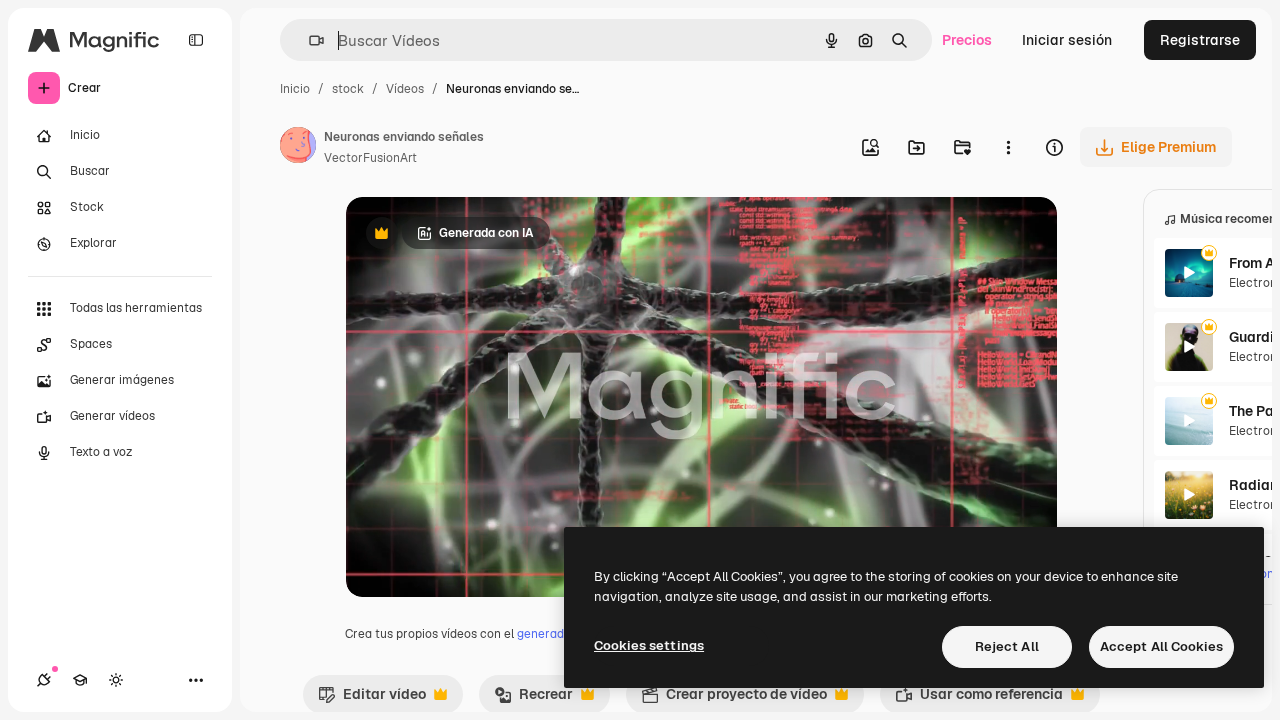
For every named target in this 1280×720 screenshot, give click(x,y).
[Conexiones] (44, 680)
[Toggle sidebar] (196, 40)
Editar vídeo (372, 699)
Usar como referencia (979, 699)
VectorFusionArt (370, 158)
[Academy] (80, 680)
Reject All (1007, 646)
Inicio (295, 89)
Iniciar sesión (1067, 40)
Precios (967, 40)
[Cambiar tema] (116, 680)
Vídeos (405, 89)
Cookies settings (649, 645)
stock (348, 89)
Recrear (533, 699)
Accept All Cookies (1161, 646)
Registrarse (1200, 40)
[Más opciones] (1008, 147)
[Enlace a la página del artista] (298, 148)
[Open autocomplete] (308, 40)
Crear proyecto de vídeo (734, 699)
